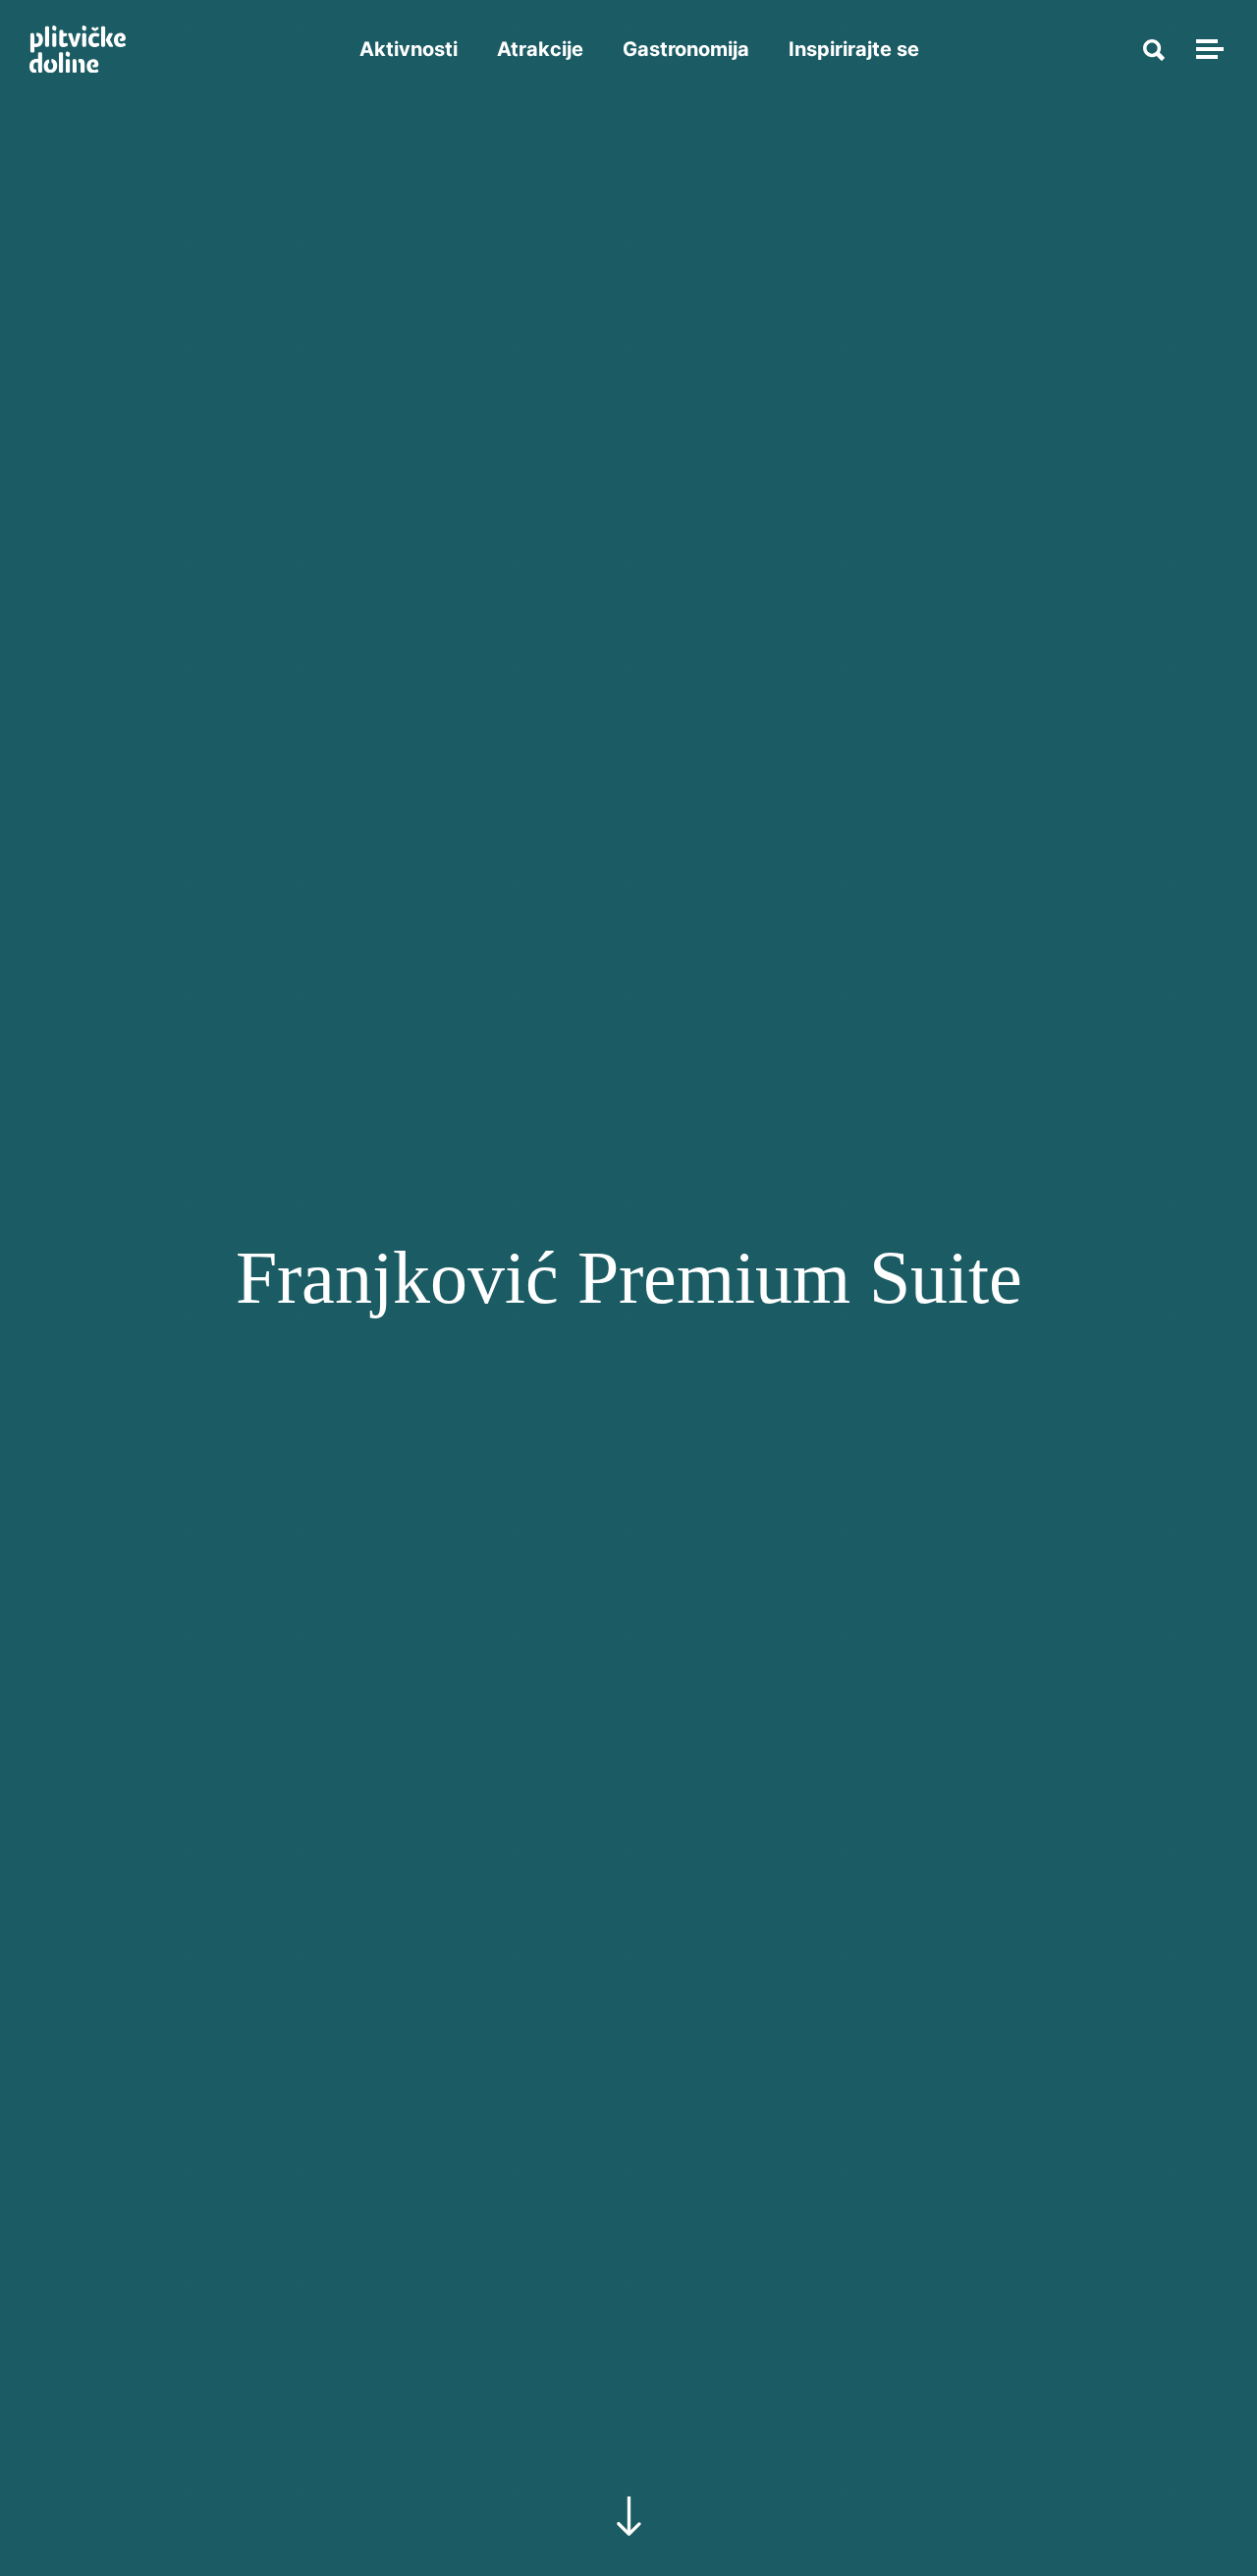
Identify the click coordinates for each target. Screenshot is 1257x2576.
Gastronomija (686, 49)
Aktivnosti (409, 49)
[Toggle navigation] (1207, 49)
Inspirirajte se (854, 49)
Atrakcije (540, 49)
